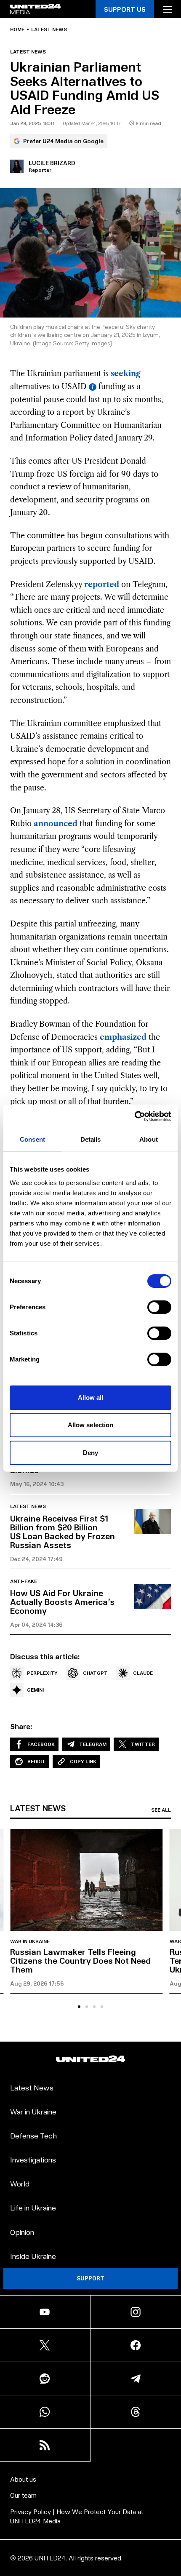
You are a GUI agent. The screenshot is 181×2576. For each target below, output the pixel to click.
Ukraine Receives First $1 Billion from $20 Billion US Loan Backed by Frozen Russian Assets (63, 1531)
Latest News (32, 2087)
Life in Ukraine (33, 2207)
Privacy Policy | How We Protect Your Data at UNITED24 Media (77, 2516)
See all (161, 1810)
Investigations (33, 2159)
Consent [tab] (32, 1139)
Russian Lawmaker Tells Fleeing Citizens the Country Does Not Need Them (80, 1960)
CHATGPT (95, 1673)
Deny (90, 1453)
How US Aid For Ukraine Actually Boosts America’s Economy (62, 1602)
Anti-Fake (24, 1581)
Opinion (22, 2232)
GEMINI (35, 1690)
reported (102, 585)
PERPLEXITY (42, 1673)
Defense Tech (33, 2135)
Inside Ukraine (33, 2256)
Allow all (91, 1397)
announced (56, 824)
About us (23, 2479)
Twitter (143, 1744)
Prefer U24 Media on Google (63, 141)
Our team (23, 2495)
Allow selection (91, 1425)
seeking (126, 374)
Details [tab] (91, 1139)
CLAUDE (143, 1673)
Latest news (49, 29)
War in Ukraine (30, 1941)
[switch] (159, 1307)
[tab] (79, 2007)
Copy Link (83, 1761)
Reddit (36, 1761)
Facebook (41, 1744)
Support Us (125, 9)
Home (17, 29)
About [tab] (149, 1139)
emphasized (123, 1037)
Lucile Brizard (52, 163)
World (20, 2183)
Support (90, 2278)
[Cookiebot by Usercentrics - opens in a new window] (134, 1116)
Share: (21, 1726)
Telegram (93, 1744)
